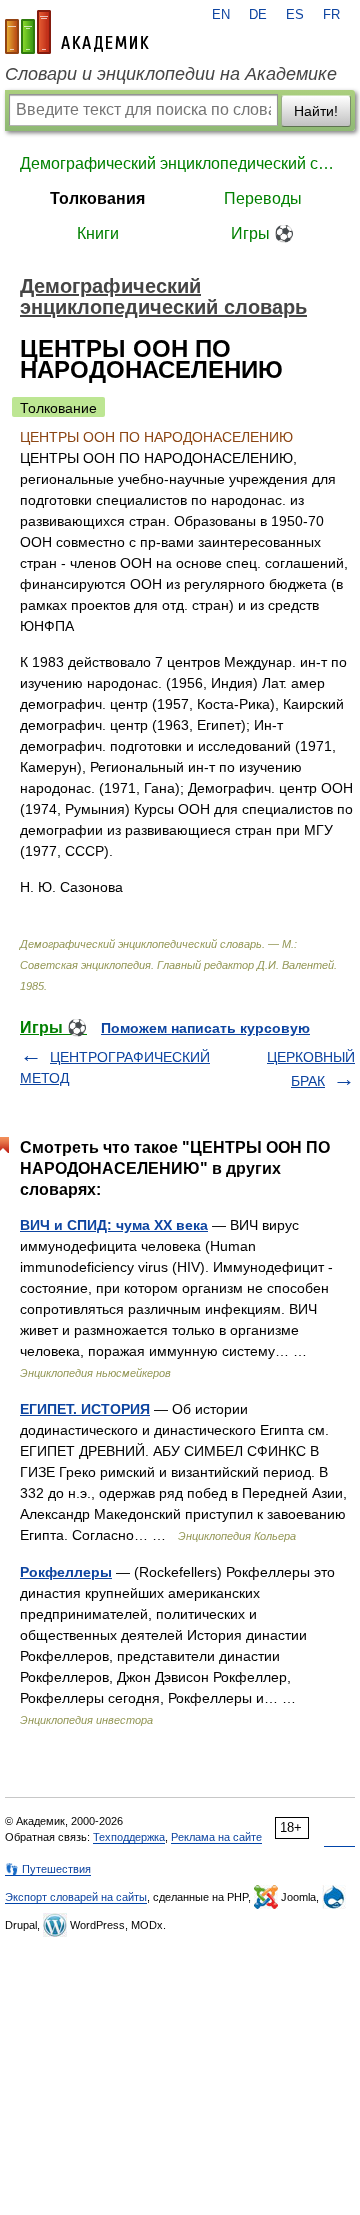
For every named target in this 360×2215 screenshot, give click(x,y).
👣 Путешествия (48, 1869)
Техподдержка (129, 1837)
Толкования (97, 198)
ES (295, 15)
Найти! (316, 111)
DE (258, 15)
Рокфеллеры (66, 1572)
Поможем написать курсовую (205, 1028)
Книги (98, 233)
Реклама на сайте (216, 1837)
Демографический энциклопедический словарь (180, 163)
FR (331, 15)
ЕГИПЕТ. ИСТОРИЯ (85, 1409)
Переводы (263, 198)
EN (221, 15)
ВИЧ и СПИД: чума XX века (114, 1225)
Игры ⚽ (262, 233)
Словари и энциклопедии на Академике (171, 74)
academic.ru (77, 32)
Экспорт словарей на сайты (76, 1897)
